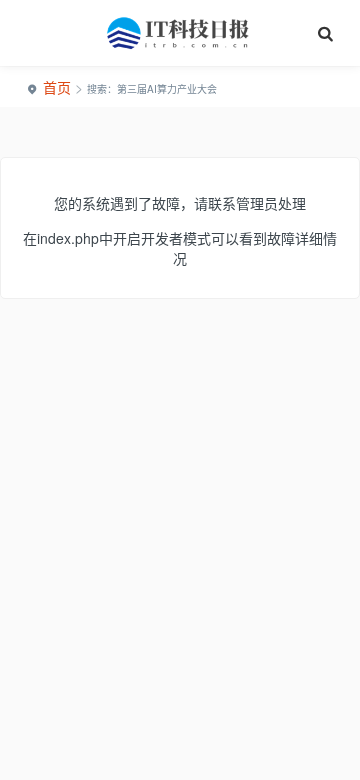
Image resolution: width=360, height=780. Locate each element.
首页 (57, 87)
